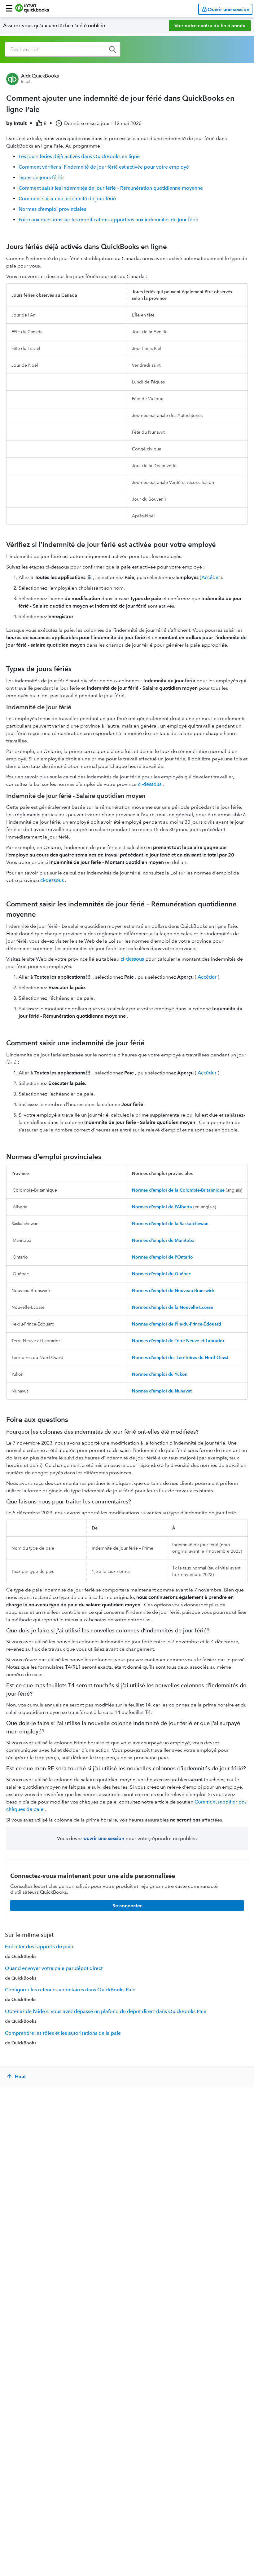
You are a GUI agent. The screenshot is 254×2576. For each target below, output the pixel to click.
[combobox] (63, 49)
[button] (9, 8)
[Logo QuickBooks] (32, 8)
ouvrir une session (104, 1838)
